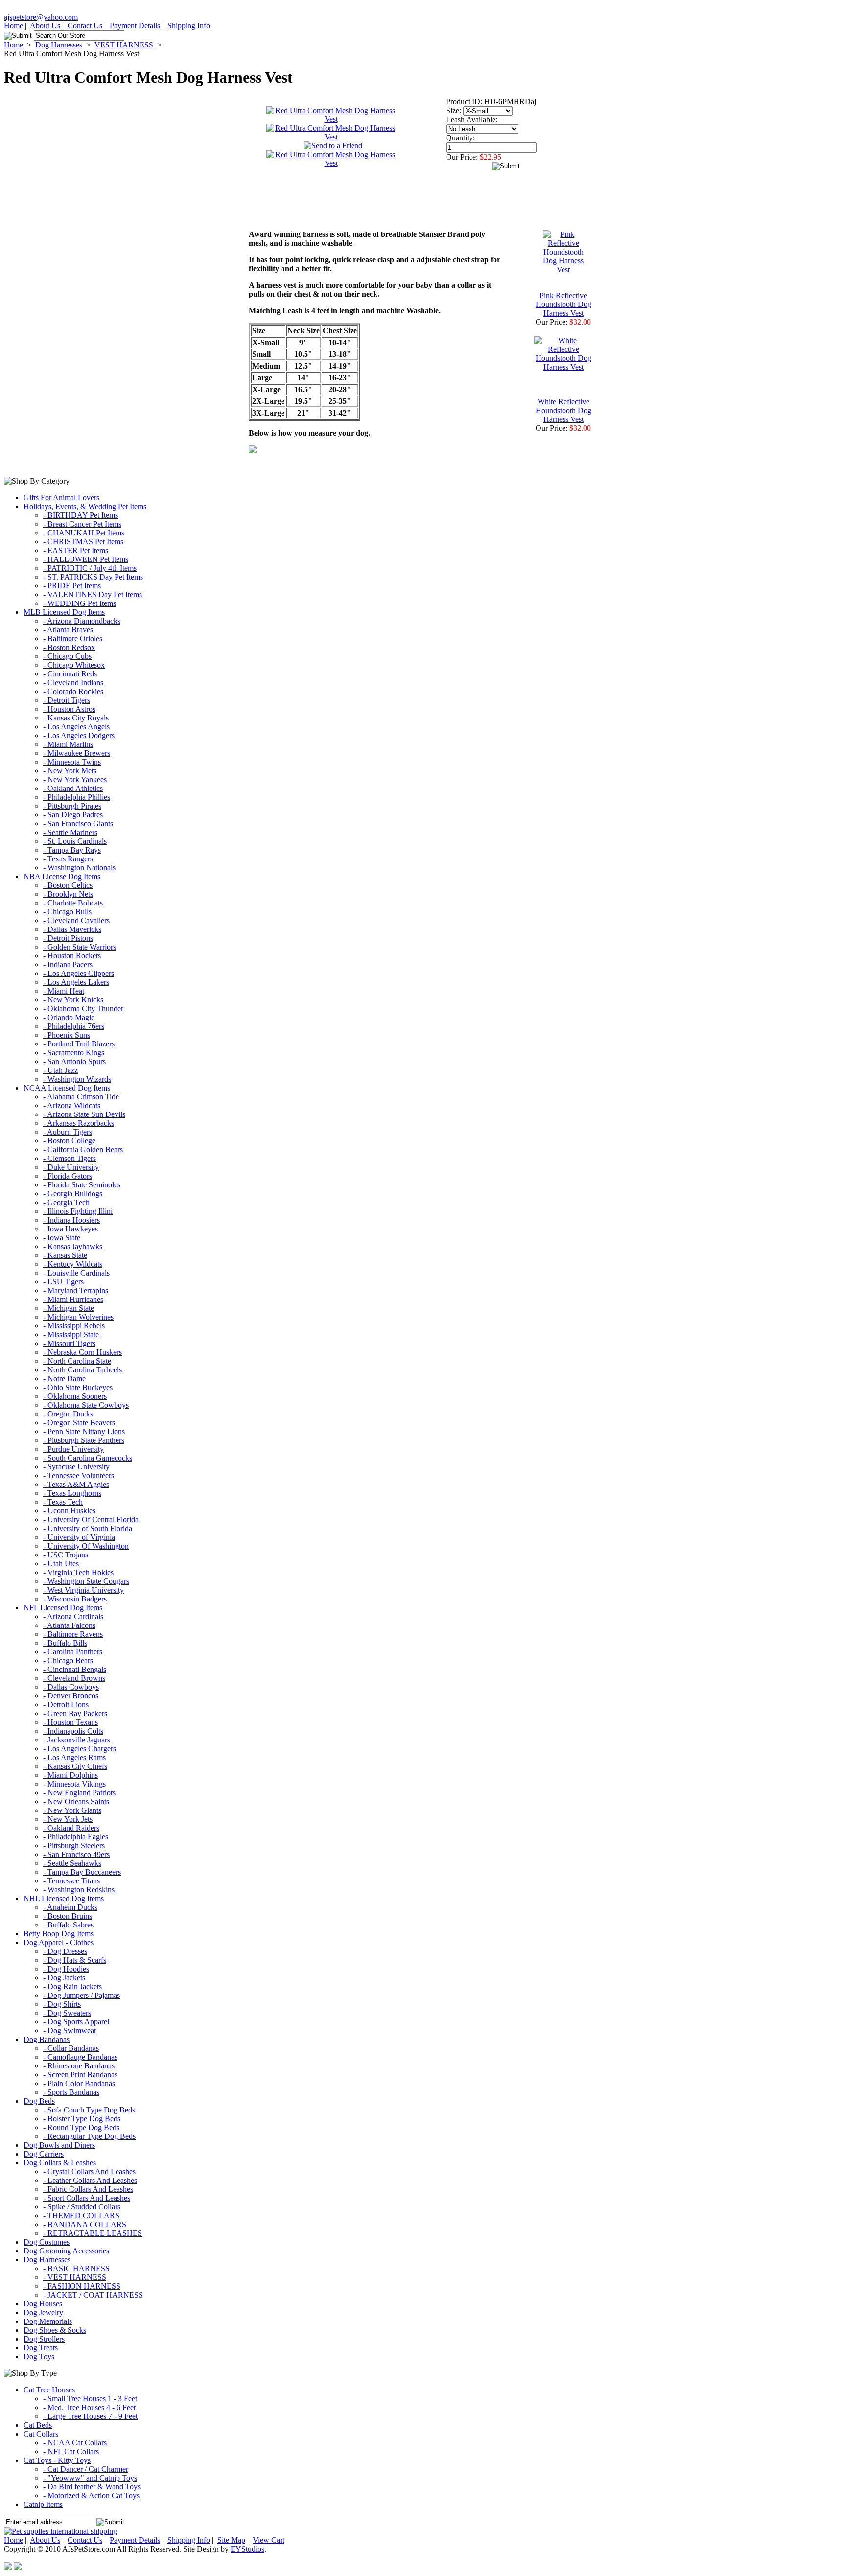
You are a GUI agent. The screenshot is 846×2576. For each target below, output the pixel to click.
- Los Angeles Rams (74, 1757)
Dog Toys (39, 2356)
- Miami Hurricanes (73, 1299)
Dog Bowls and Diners (59, 2145)
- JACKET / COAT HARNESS (93, 2295)
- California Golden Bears (83, 1149)
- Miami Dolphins (70, 1775)
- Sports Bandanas (71, 2092)
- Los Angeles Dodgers (79, 735)
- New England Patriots (79, 1793)
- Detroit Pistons (68, 938)
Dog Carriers (44, 2154)
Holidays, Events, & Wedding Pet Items (85, 506)
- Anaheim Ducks (70, 1907)
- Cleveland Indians (73, 683)
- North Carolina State (77, 1361)
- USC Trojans (66, 1555)
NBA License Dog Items (62, 876)
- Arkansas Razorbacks (79, 1123)
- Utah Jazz (60, 1070)
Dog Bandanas (47, 2039)
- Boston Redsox (69, 647)
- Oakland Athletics (73, 788)
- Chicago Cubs (67, 656)
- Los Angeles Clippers (79, 973)
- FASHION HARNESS (82, 2286)
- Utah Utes (61, 1564)
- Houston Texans (70, 1722)
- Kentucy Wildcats (73, 1264)
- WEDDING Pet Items (80, 603)
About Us (45, 26)
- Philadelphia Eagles (76, 1837)
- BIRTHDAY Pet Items (81, 515)
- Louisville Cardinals (76, 1273)
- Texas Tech (63, 1502)
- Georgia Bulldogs (73, 1194)
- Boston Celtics (68, 885)
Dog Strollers (44, 2339)
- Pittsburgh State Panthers (84, 1440)
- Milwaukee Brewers (77, 753)
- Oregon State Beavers (79, 1423)
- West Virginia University (83, 1590)
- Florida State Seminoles (82, 1185)
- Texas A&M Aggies (76, 1484)
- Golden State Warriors (80, 947)
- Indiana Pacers (68, 964)
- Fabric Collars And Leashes (88, 2189)
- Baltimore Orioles (73, 638)
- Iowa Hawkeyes (70, 1229)
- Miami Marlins (68, 744)
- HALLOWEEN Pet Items (86, 559)
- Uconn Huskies (69, 1511)
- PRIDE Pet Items (72, 586)
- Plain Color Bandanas (79, 2083)
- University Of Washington (86, 1546)
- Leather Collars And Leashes (90, 2180)
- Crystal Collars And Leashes (89, 2171)
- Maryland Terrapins (76, 1290)
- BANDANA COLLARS (85, 2224)
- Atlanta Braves (68, 630)
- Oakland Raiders (71, 1828)
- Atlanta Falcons (69, 1625)
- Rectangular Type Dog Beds (89, 2136)
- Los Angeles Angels (76, 727)
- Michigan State (69, 1308)
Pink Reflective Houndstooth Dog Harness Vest (564, 304)
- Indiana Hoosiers (71, 1220)
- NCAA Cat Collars (75, 2443)
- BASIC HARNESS (76, 2268)
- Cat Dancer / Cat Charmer (86, 2469)
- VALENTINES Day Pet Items (93, 594)
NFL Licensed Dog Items (63, 1608)
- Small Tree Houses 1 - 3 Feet (90, 2399)
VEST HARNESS (124, 45)
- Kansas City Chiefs (75, 1766)
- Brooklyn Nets (68, 894)
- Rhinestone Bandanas (79, 2066)
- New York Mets (70, 771)
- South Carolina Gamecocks (88, 1458)
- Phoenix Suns (67, 1035)
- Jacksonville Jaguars (77, 1740)
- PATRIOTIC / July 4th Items (90, 568)
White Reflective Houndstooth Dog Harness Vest (564, 410)
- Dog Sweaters (67, 2013)
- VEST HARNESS (75, 2277)
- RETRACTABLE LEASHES (93, 2233)
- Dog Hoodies (66, 1969)
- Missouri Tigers (69, 1343)
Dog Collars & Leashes (60, 2163)
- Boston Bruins (68, 1916)
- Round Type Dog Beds (81, 2127)
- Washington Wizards (77, 1079)
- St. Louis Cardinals (75, 841)
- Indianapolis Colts (73, 1731)
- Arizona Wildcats (72, 1105)
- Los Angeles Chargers (80, 1749)
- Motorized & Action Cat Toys (91, 2495)
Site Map (231, 2540)
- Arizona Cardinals (73, 1616)
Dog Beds (39, 2101)
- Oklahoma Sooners (75, 1396)
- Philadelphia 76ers (74, 1026)
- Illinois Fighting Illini (78, 1211)
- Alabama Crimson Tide (81, 1097)
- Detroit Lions (66, 1705)
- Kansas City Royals (76, 718)
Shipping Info (189, 26)
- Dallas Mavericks (72, 929)
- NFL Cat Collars (71, 2451)
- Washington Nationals (79, 868)
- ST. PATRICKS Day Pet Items (93, 577)
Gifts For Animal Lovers (61, 498)
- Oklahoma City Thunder (83, 1009)
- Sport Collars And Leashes (87, 2198)
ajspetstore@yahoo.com (41, 17)
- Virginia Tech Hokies (78, 1572)
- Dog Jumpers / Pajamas (82, 1995)
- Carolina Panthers (73, 1652)
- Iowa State (62, 1238)
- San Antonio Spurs (74, 1061)
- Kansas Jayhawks (73, 1246)
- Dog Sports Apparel (76, 2022)
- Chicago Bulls (67, 912)
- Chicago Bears (68, 1660)
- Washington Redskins (79, 1890)
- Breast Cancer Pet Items (82, 524)
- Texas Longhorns (72, 1493)
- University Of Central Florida (91, 1520)
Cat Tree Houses (49, 2390)
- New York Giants (72, 1810)
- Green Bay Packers (75, 1713)
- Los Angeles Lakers (76, 982)
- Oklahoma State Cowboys (86, 1405)
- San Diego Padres (73, 815)
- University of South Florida (88, 1528)
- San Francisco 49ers (76, 1854)
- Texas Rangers (68, 859)
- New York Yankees (75, 779)
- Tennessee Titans (71, 1881)
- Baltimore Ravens (73, 1634)
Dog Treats (41, 2348)
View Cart (269, 2540)
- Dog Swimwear (70, 2031)
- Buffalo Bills (65, 1643)
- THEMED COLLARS (81, 2216)
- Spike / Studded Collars (82, 2207)
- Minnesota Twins (72, 762)
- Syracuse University (76, 1467)
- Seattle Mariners (70, 832)
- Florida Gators (68, 1176)
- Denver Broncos (71, 1696)
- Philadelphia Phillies (77, 797)
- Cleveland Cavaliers (76, 920)
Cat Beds (38, 2425)
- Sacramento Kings (74, 1053)
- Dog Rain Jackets (72, 1986)
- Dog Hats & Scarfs (75, 1960)
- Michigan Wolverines (78, 1317)
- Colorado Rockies (73, 691)
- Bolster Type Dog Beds (82, 2119)
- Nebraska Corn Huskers (82, 1352)
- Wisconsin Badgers (75, 1599)
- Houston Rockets (72, 956)
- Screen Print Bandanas (80, 2075)
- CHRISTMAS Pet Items (83, 542)
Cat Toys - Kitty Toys (57, 2460)
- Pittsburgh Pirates (72, 806)
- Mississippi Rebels (74, 1326)
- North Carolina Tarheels (82, 1370)
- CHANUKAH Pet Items (84, 533)
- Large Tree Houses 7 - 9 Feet (90, 2416)
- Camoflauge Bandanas (80, 2057)
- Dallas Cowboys (71, 1687)
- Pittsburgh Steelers (74, 1845)
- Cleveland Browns (74, 1678)
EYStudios (247, 2549)
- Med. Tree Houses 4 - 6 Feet (89, 2407)
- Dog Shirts (62, 2004)
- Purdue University (73, 1449)
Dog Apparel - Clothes (59, 1942)
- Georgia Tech (66, 1202)
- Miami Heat (64, 991)
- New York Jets (68, 1819)
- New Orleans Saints (76, 1801)
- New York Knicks (73, 1000)
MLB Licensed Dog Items (64, 612)
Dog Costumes (47, 2242)
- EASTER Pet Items (76, 550)
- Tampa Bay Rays (72, 850)
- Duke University (71, 1167)
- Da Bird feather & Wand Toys (92, 2487)
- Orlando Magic (69, 1017)
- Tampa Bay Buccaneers (82, 1872)
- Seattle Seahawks (72, 1863)
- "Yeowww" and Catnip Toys (90, 2478)
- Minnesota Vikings (74, 1784)
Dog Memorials (48, 2321)
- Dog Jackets (64, 1978)
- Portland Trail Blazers (79, 1044)
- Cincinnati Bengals (75, 1669)
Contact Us (85, 26)
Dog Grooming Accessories (66, 2251)
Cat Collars (41, 2434)
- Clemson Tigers (70, 1158)
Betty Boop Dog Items (59, 1934)
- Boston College (69, 1141)
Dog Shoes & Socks (55, 2330)
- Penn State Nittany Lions (84, 1431)
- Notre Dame (64, 1379)
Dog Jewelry (43, 2312)
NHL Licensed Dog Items (64, 1898)
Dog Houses (43, 2304)
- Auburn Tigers (68, 1132)
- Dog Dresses (65, 1951)
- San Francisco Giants (78, 824)
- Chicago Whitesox (74, 665)
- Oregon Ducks (68, 1414)
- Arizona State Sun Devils (84, 1114)
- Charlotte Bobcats (73, 903)
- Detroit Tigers (67, 700)
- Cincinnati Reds (70, 674)
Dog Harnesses (59, 45)
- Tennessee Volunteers (79, 1475)
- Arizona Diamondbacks (82, 621)
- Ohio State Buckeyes (78, 1387)
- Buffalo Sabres (68, 1925)
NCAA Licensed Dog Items (67, 1088)
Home (13, 26)
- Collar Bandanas (71, 2048)
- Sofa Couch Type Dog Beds (89, 2110)
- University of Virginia (79, 1537)
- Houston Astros (69, 709)
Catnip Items (43, 2504)
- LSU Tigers (63, 1282)
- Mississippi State (71, 1334)
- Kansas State (65, 1255)
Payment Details (135, 26)
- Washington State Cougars (86, 1581)
